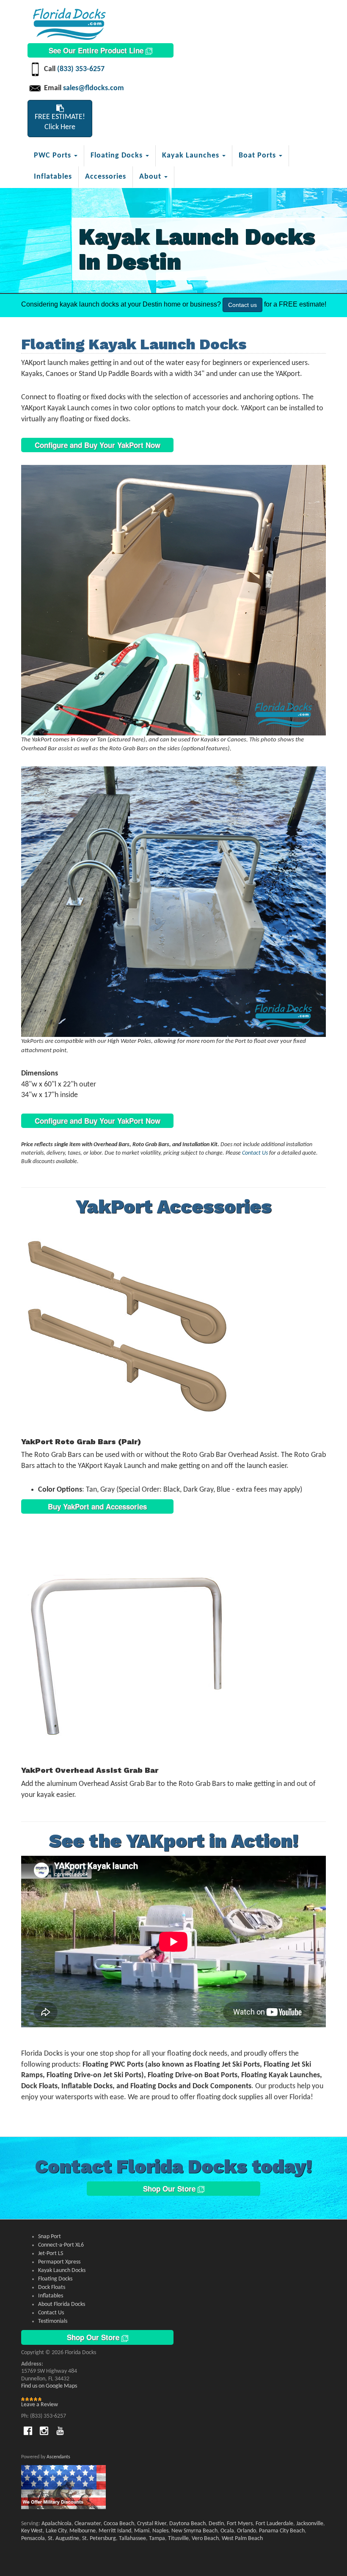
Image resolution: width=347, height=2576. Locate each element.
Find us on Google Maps (49, 2386)
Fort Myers (240, 2524)
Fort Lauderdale (274, 2524)
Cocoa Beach (119, 2524)
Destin (216, 2524)
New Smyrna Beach (194, 2531)
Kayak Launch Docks (62, 2271)
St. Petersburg (99, 2539)
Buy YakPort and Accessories (97, 1506)
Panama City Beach (282, 2531)
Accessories (106, 177)
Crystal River (152, 2524)
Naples (160, 2531)
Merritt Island (115, 2531)
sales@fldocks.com (94, 88)
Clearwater (88, 2524)
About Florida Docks (62, 2304)
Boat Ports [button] (258, 156)
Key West (32, 2531)
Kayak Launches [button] (192, 156)
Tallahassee (132, 2539)
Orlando (246, 2531)
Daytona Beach (187, 2524)
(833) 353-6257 (81, 69)
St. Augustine (63, 2539)
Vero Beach (205, 2539)
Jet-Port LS (51, 2254)
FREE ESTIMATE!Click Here (60, 122)
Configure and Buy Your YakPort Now (98, 445)
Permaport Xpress (59, 2262)
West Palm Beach (242, 2539)
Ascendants (58, 2457)
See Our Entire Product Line (97, 50)
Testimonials (53, 2321)
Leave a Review (40, 2405)
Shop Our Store (170, 2189)
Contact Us (255, 1153)
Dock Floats (52, 2287)
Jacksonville (310, 2524)
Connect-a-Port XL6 (61, 2245)
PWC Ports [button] (54, 156)
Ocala (227, 2531)
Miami (142, 2531)
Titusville (178, 2539)
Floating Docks (55, 2279)
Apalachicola (56, 2524)
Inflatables (53, 177)
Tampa (157, 2539)
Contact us (242, 305)
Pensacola (33, 2539)
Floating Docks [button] (118, 156)
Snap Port (50, 2237)
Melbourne (83, 2531)
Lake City (56, 2531)
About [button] (151, 177)
